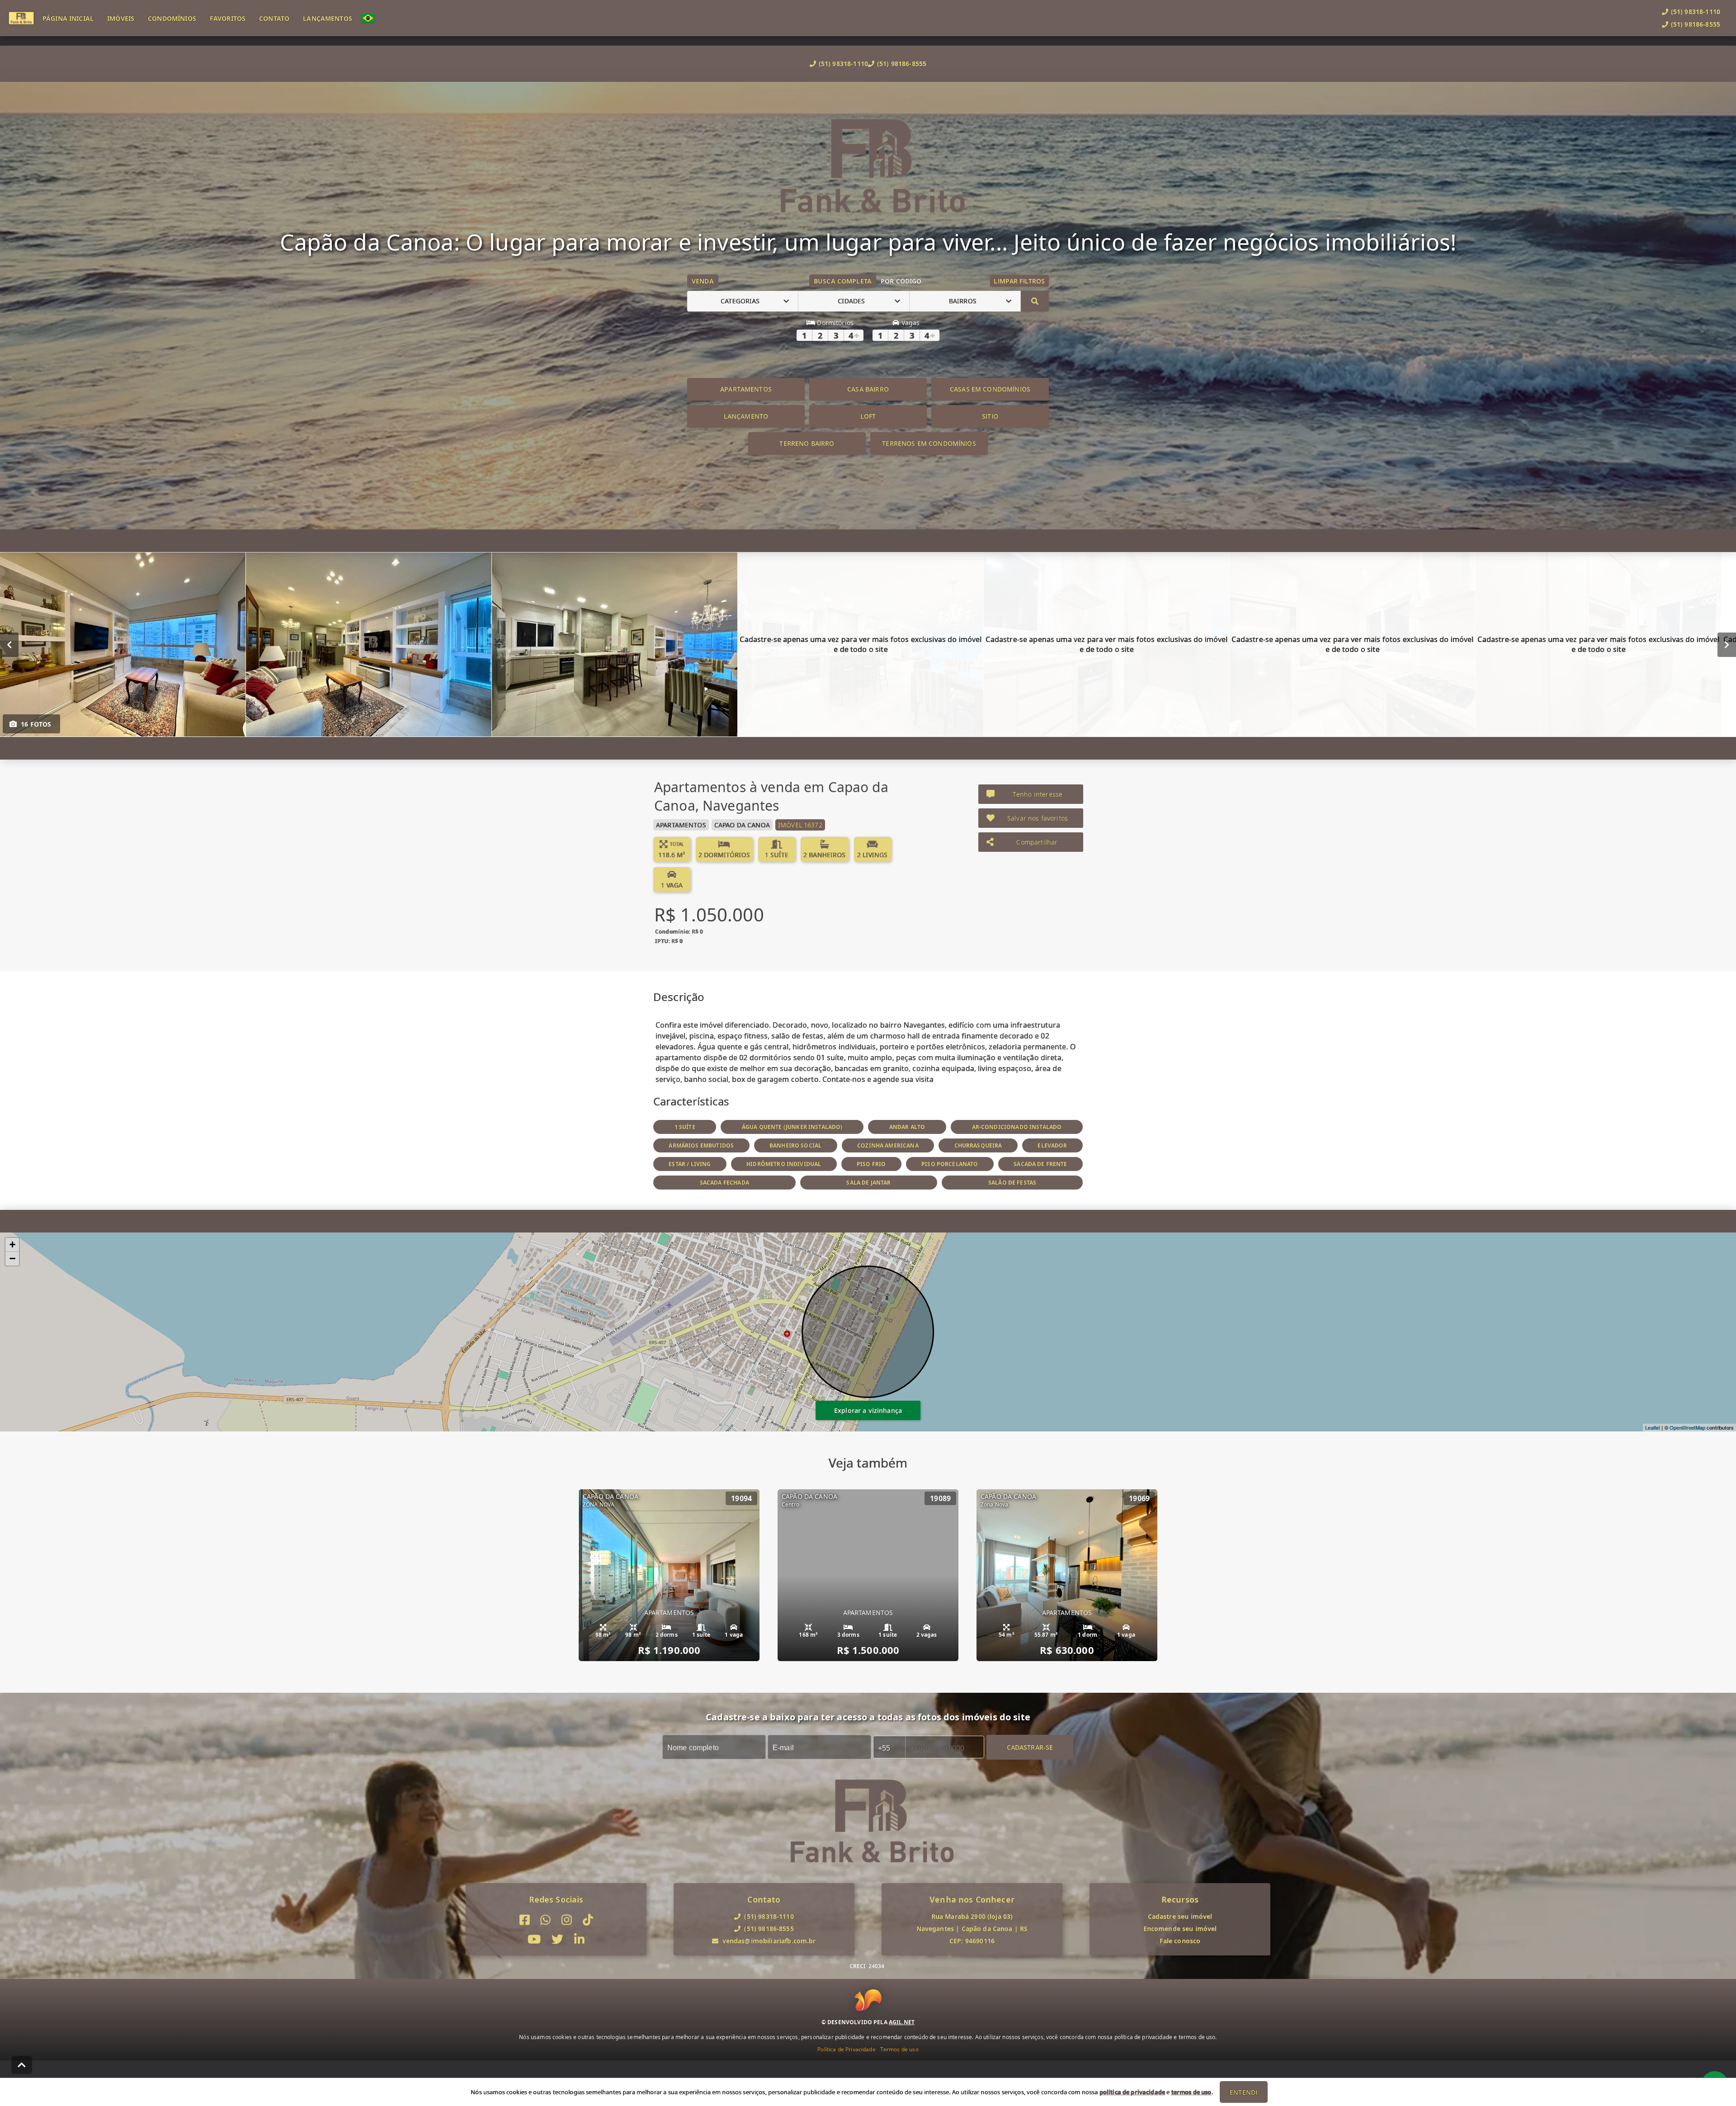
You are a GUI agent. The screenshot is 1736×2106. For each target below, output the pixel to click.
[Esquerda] (9, 644)
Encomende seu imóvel (1180, 1929)
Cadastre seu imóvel (1180, 1916)
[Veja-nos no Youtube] (534, 1939)
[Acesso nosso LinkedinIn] (579, 1939)
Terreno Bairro (807, 443)
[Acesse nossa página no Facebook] (525, 1920)
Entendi (1243, 2092)
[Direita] (1727, 644)
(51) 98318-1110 (843, 64)
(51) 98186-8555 (902, 64)
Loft (868, 416)
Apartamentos (746, 389)
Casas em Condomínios (990, 389)
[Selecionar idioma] (373, 18)
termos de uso (1191, 2092)
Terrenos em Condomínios (929, 443)
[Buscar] (1035, 301)
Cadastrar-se (1030, 1747)
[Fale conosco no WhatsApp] (545, 1920)
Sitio (990, 416)
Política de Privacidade (846, 2049)
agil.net (902, 2022)
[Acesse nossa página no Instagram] (567, 1920)
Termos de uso (899, 2049)
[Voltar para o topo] (22, 2065)
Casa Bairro (868, 389)
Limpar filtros (1019, 281)
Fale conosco (1180, 1941)
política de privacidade (1132, 2092)
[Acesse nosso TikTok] (588, 1920)
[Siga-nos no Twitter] (557, 1939)
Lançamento (746, 416)
